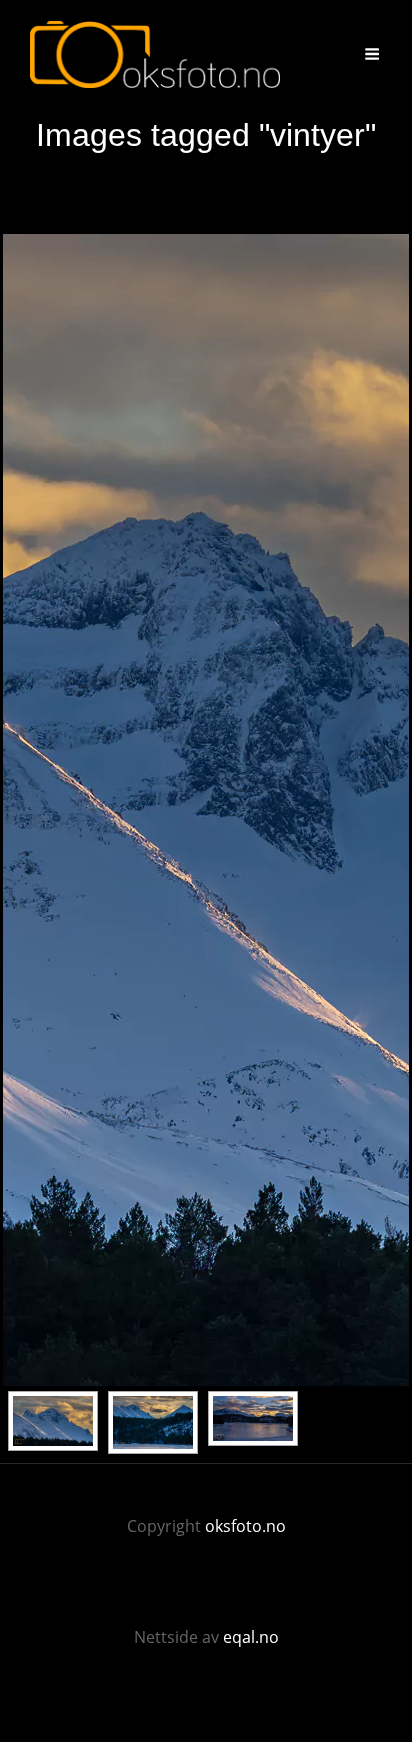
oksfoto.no (245, 1526)
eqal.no (251, 1637)
